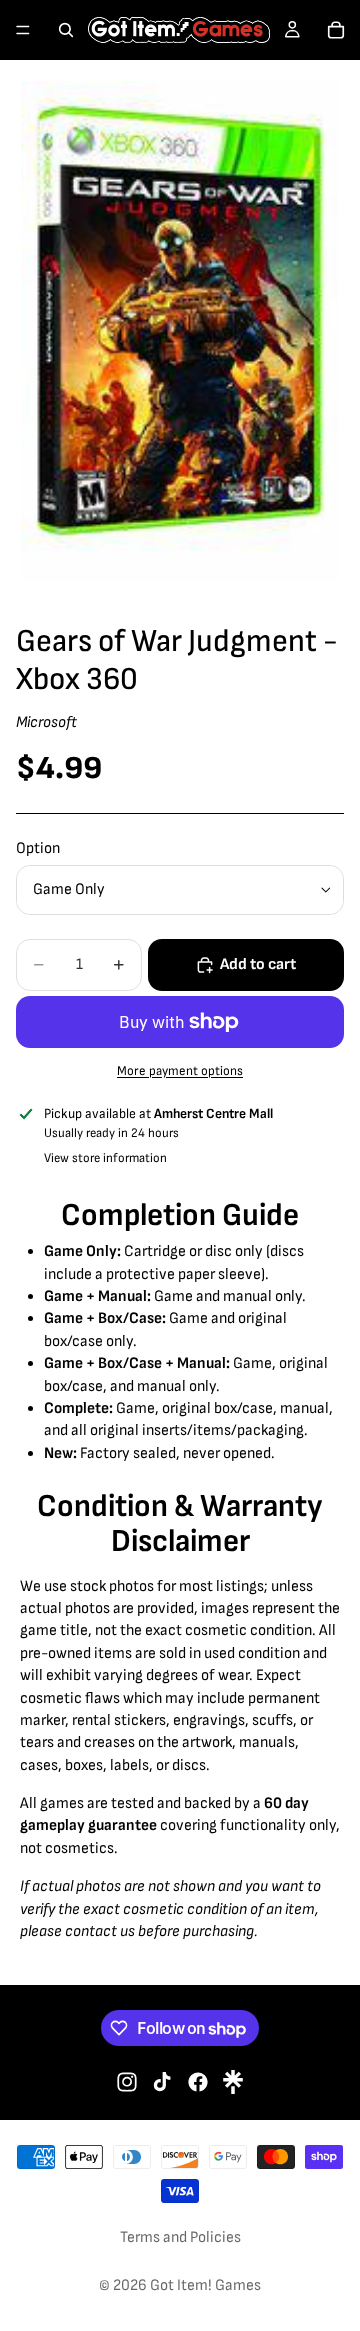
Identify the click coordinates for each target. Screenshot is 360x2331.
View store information (105, 1158)
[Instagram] (127, 2083)
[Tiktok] (162, 2083)
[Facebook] (198, 2083)
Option (38, 848)
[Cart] (336, 30)
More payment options (180, 1071)
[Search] (66, 30)
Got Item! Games (205, 2285)
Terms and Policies (180, 2237)
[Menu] (23, 30)
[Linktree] (233, 2083)
